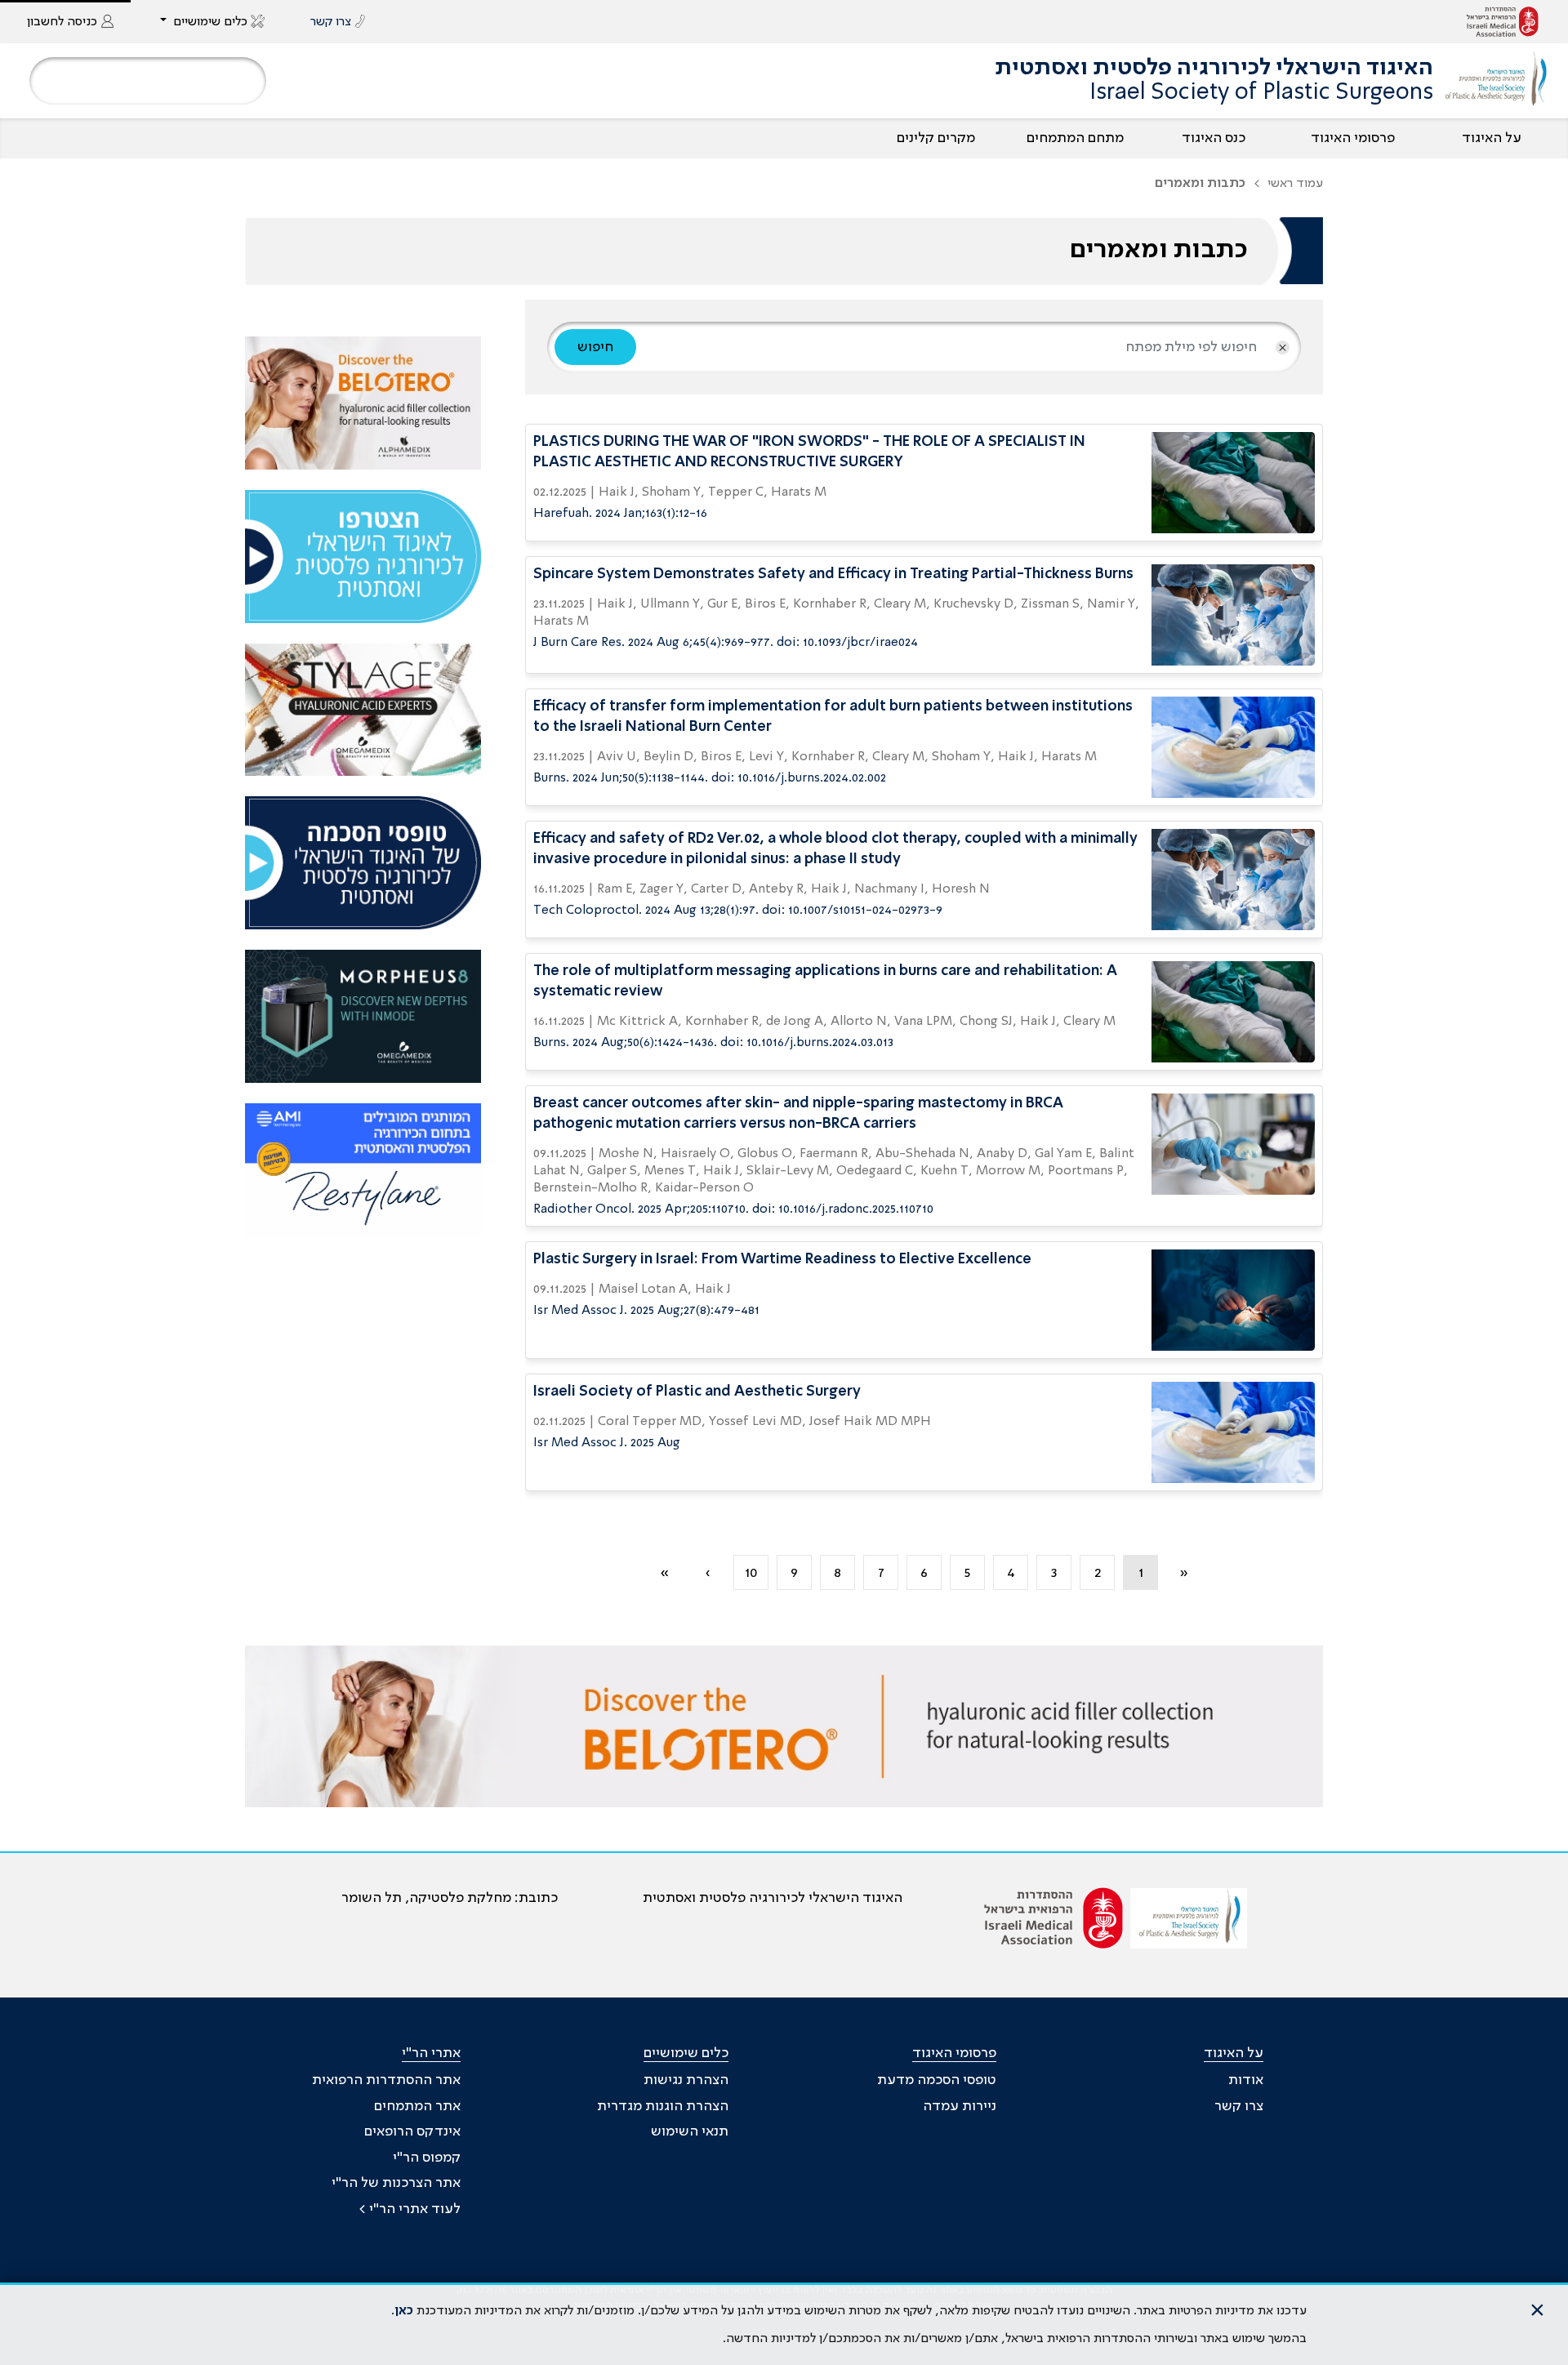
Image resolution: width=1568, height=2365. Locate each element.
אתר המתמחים (417, 2106)
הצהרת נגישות (686, 2080)
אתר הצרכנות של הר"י (396, 2183)
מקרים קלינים (936, 138)
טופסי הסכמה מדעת (937, 2080)
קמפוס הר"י (427, 2158)
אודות (1246, 2080)
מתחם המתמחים (1075, 138)
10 (751, 1573)
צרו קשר (1239, 2106)
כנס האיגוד (1214, 138)
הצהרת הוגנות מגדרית (663, 2106)
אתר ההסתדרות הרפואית (386, 2080)
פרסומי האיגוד (1353, 138)
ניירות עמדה (960, 2106)
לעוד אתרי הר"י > (410, 2209)
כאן (404, 2311)
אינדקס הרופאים (412, 2131)
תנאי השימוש (690, 2131)
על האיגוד (1492, 138)
